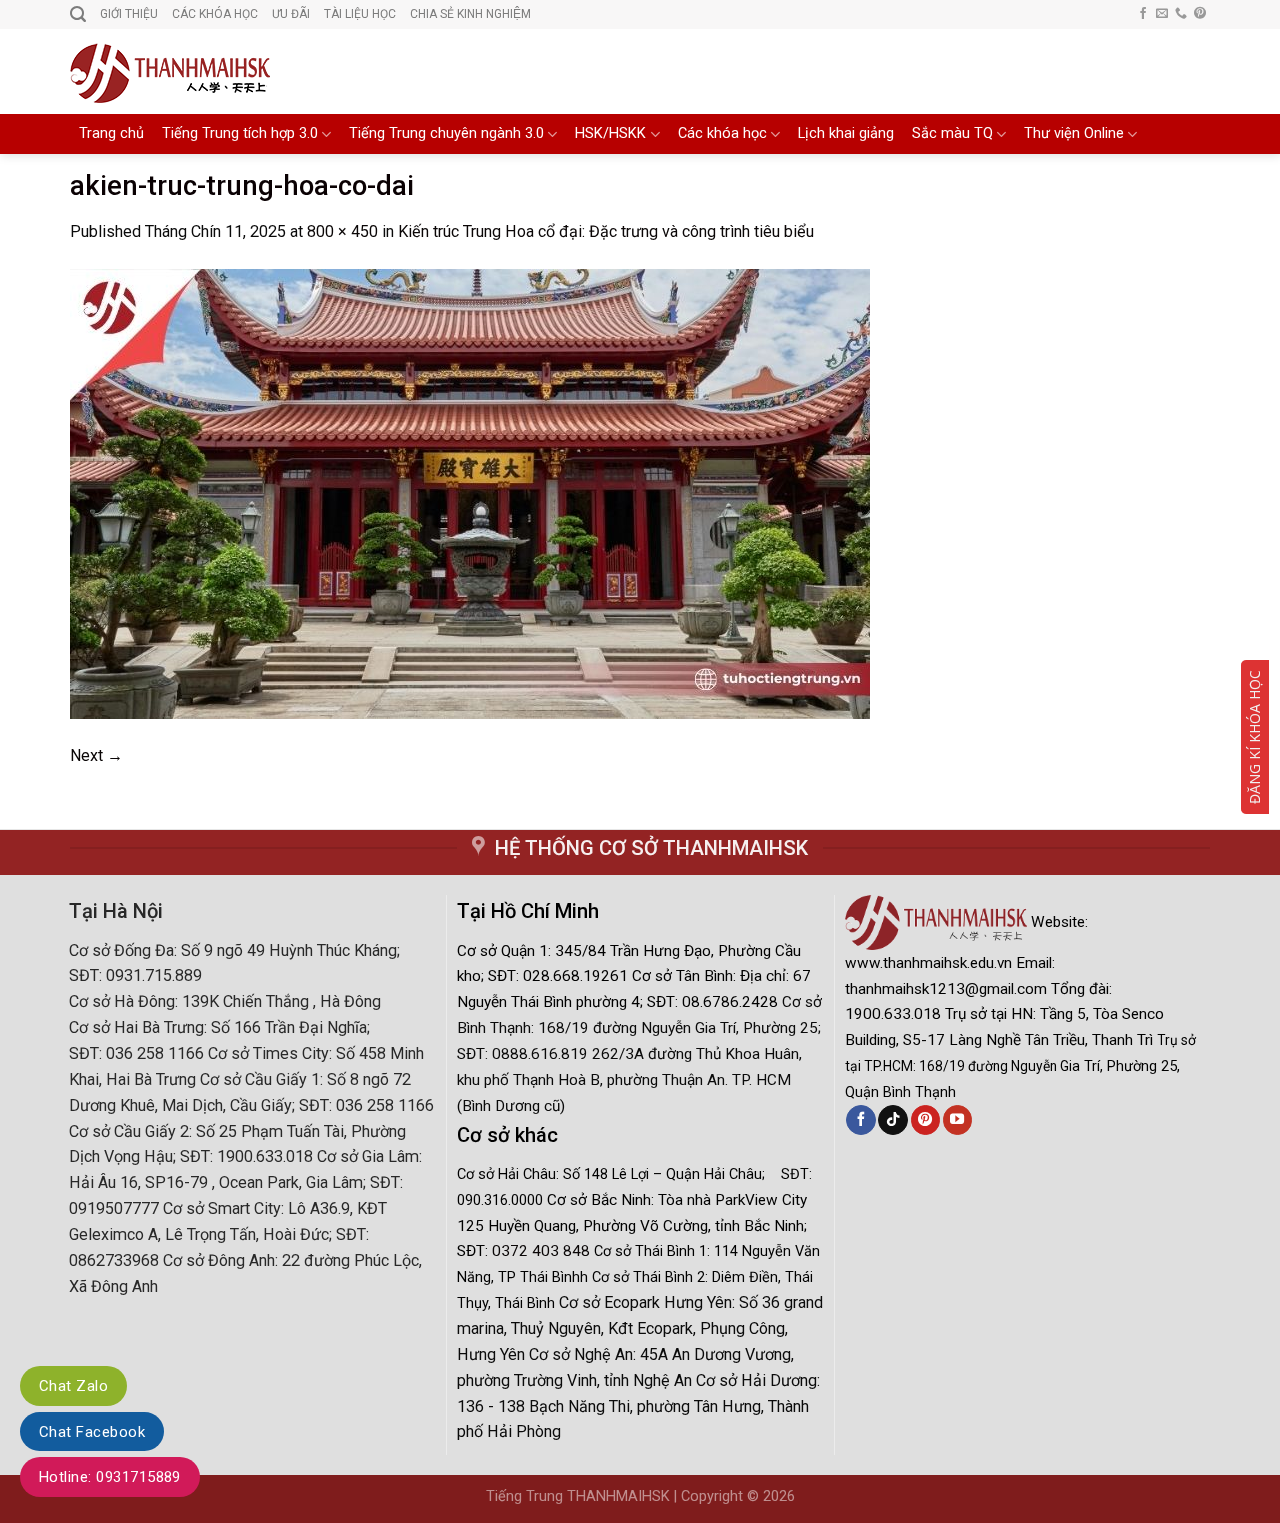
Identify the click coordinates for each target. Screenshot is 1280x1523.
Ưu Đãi (291, 14)
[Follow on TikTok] (892, 1120)
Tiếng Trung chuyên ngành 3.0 (446, 133)
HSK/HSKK (610, 133)
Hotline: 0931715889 (110, 1477)
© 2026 (771, 1496)
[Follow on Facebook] (1143, 14)
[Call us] (1181, 14)
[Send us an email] (1162, 14)
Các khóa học (722, 133)
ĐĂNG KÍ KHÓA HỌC (1254, 737)
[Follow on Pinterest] (1200, 14)
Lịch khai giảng (846, 133)
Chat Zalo (73, 1386)
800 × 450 (342, 231)
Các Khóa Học (215, 14)
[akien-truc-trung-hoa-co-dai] (470, 492)
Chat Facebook (92, 1432)
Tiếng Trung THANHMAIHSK (578, 1496)
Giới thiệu (129, 14)
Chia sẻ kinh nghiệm (470, 14)
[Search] (78, 14)
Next (96, 755)
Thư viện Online (1074, 133)
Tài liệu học (360, 14)
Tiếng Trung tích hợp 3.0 (240, 133)
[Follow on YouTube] (957, 1120)
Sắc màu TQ (952, 133)
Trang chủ (111, 133)
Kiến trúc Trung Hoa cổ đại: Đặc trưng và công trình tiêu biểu (606, 231)
